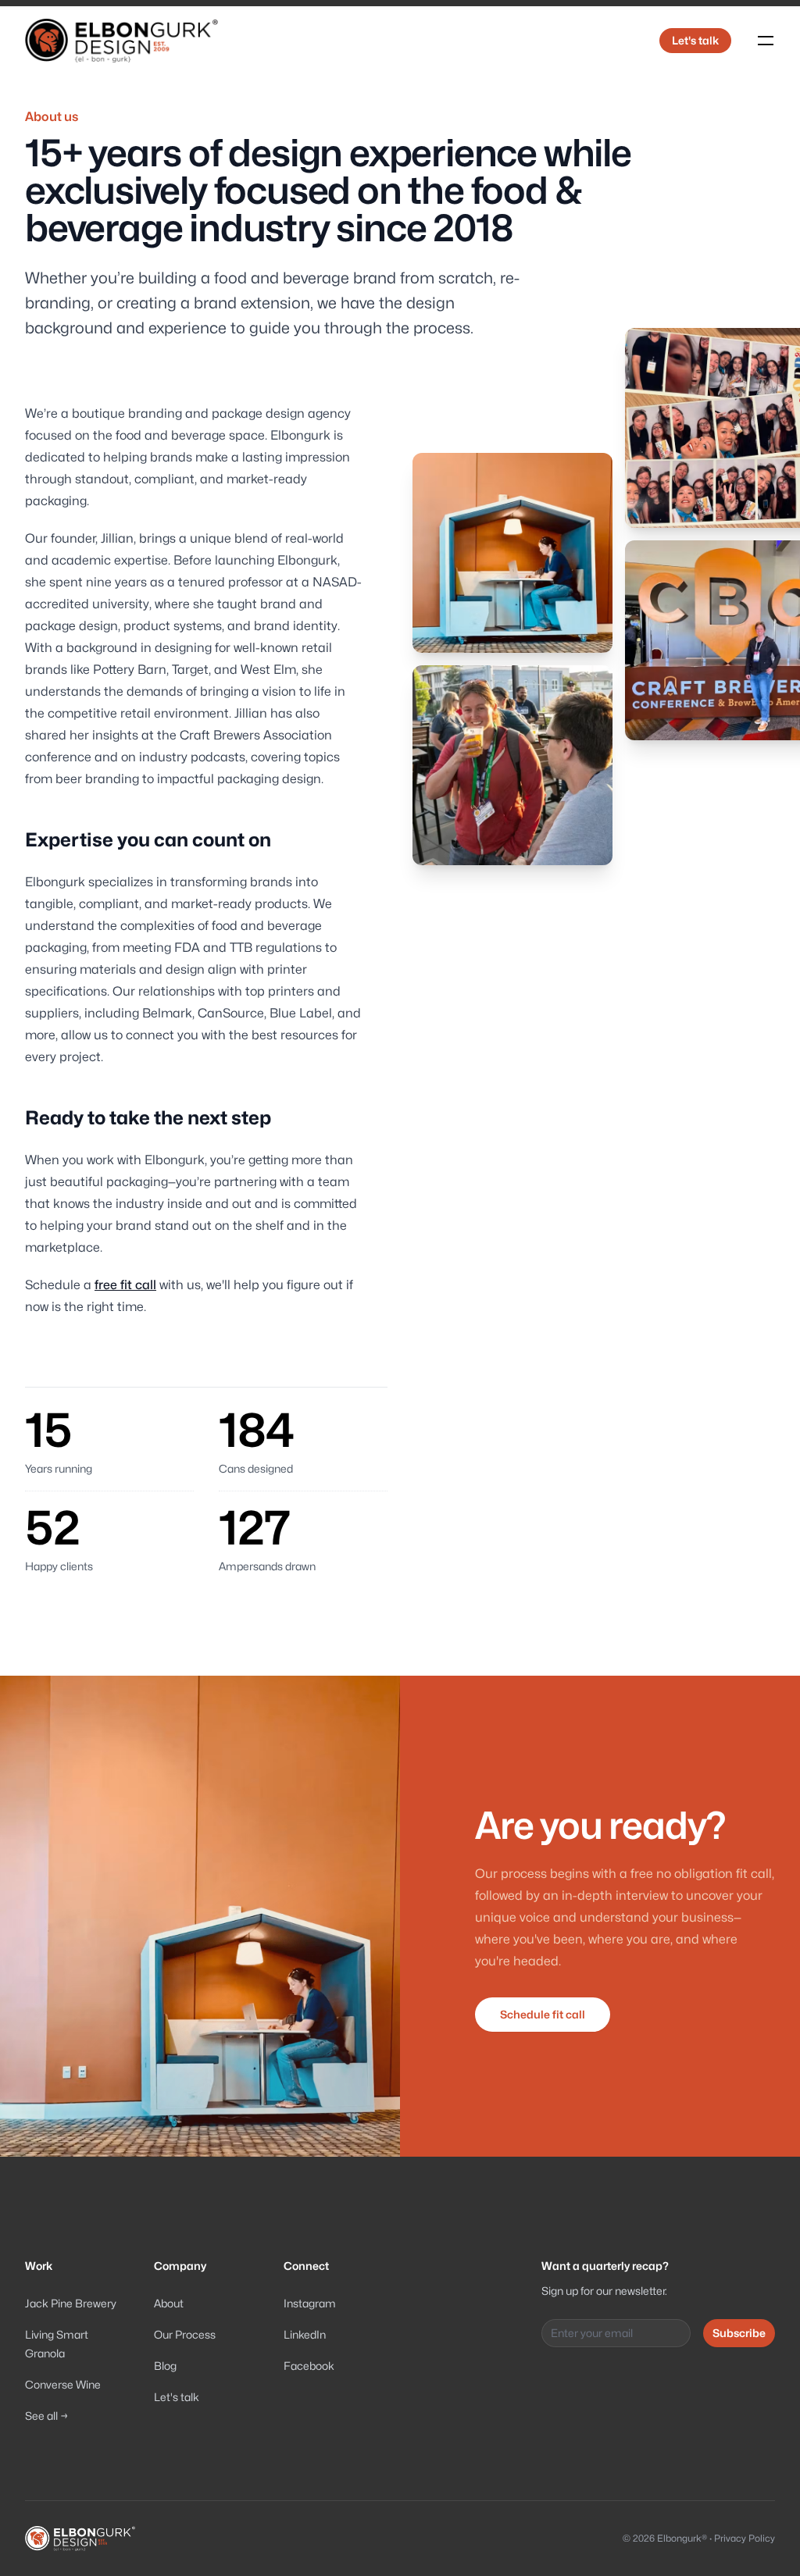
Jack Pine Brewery (71, 2303)
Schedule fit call (543, 2014)
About (169, 2303)
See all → (46, 2416)
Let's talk (695, 40)
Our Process (185, 2334)
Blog (165, 2366)
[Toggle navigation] (766, 41)
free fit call (125, 1285)
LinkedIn (305, 2334)
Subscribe (739, 2333)
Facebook (309, 2366)
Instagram (310, 2303)
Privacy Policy (745, 2538)
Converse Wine (63, 2384)
